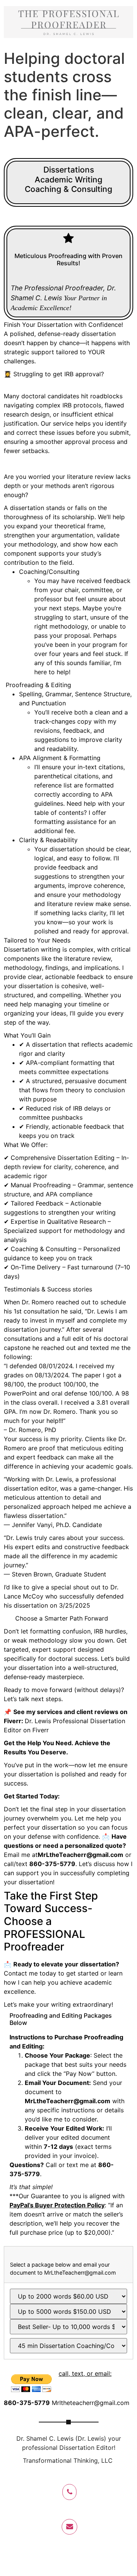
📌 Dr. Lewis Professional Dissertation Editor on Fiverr (66, 1721)
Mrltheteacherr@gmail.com (91, 2403)
